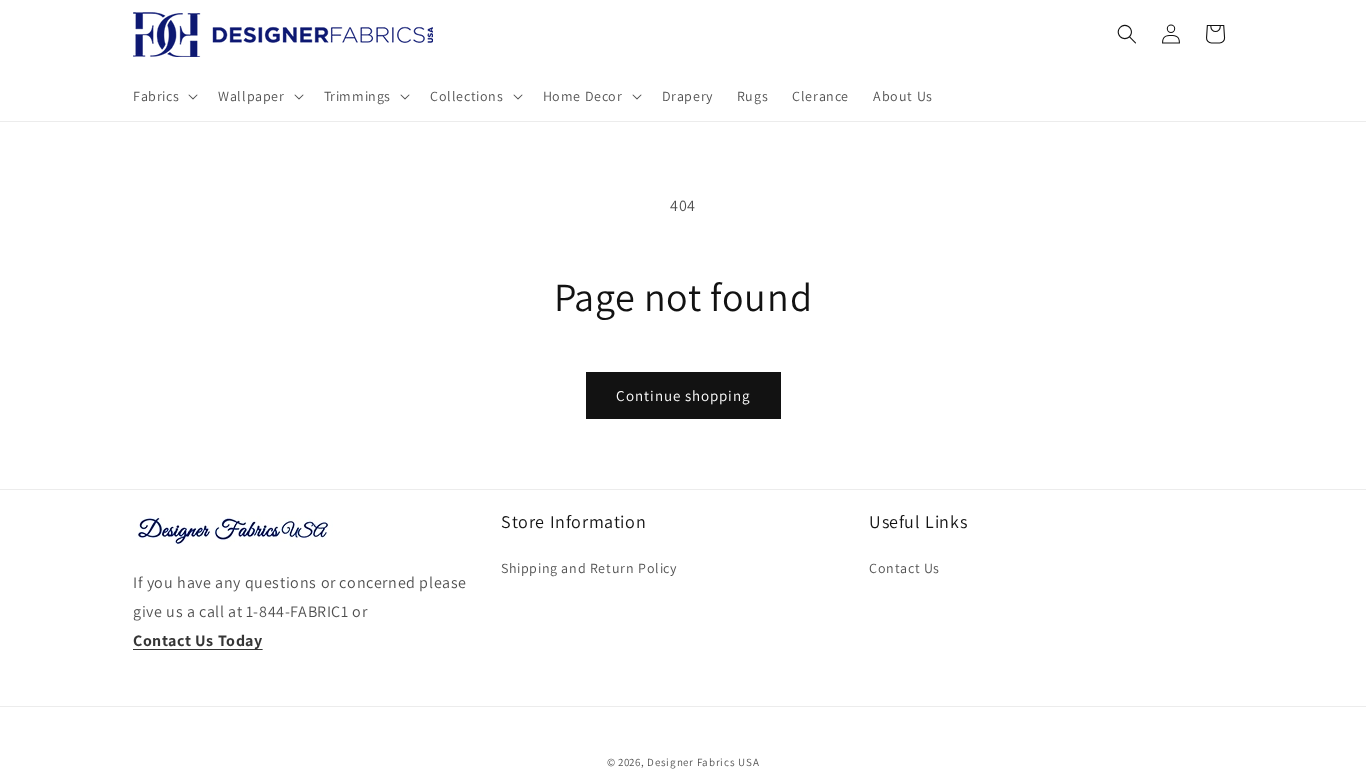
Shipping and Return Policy (589, 568)
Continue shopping (683, 395)
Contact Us (904, 568)
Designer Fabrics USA (703, 762)
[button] (163, 96)
